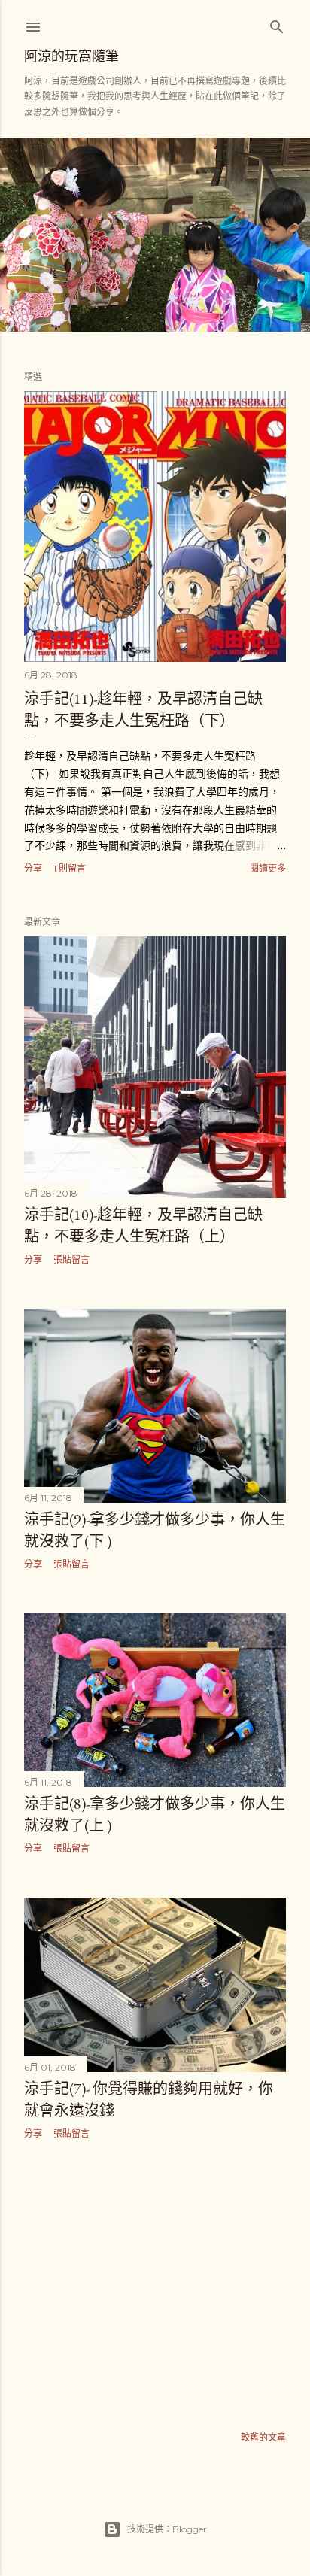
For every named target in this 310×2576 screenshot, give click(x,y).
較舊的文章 (263, 2437)
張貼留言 (71, 1259)
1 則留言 (70, 868)
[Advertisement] (155, 2282)
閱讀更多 (268, 868)
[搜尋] (277, 24)
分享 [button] (33, 868)
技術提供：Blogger (167, 2529)
